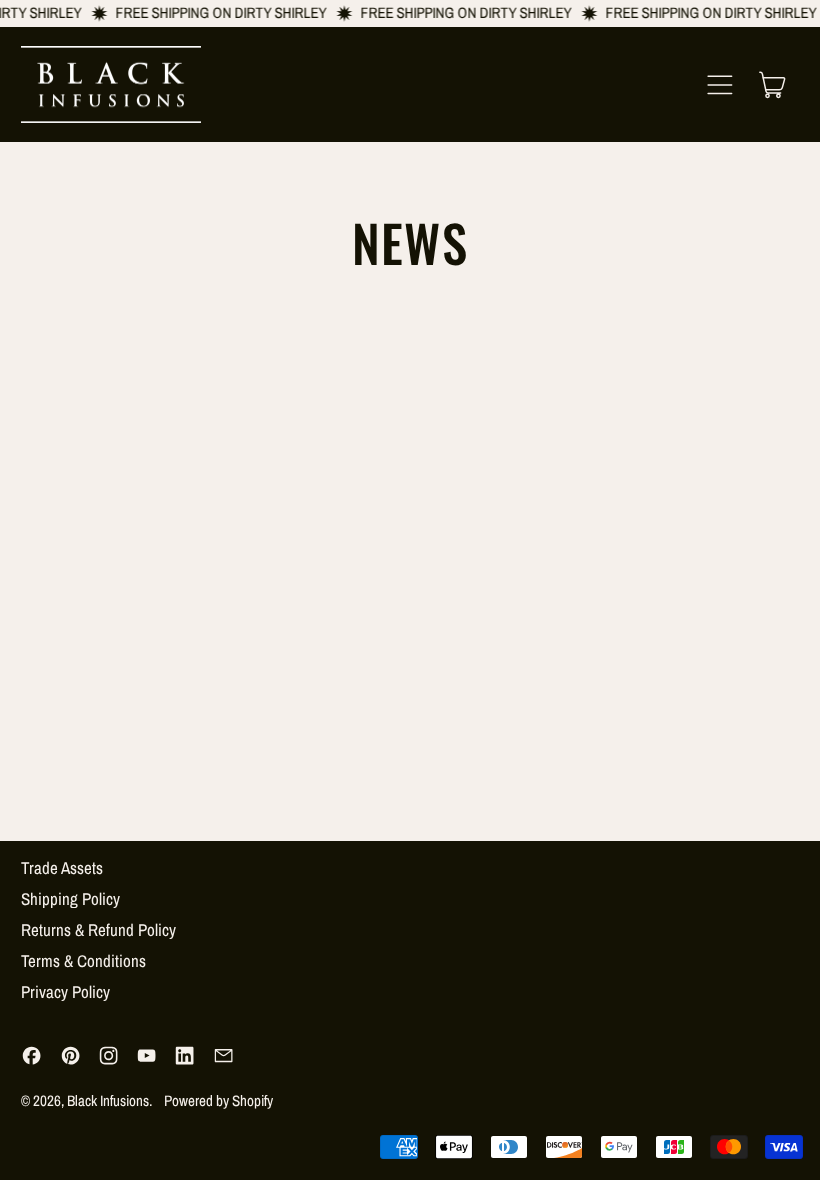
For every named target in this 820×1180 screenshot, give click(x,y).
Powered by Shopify (218, 1100)
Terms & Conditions (83, 960)
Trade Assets (62, 867)
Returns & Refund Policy (98, 929)
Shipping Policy (70, 898)
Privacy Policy (65, 991)
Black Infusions (108, 1100)
